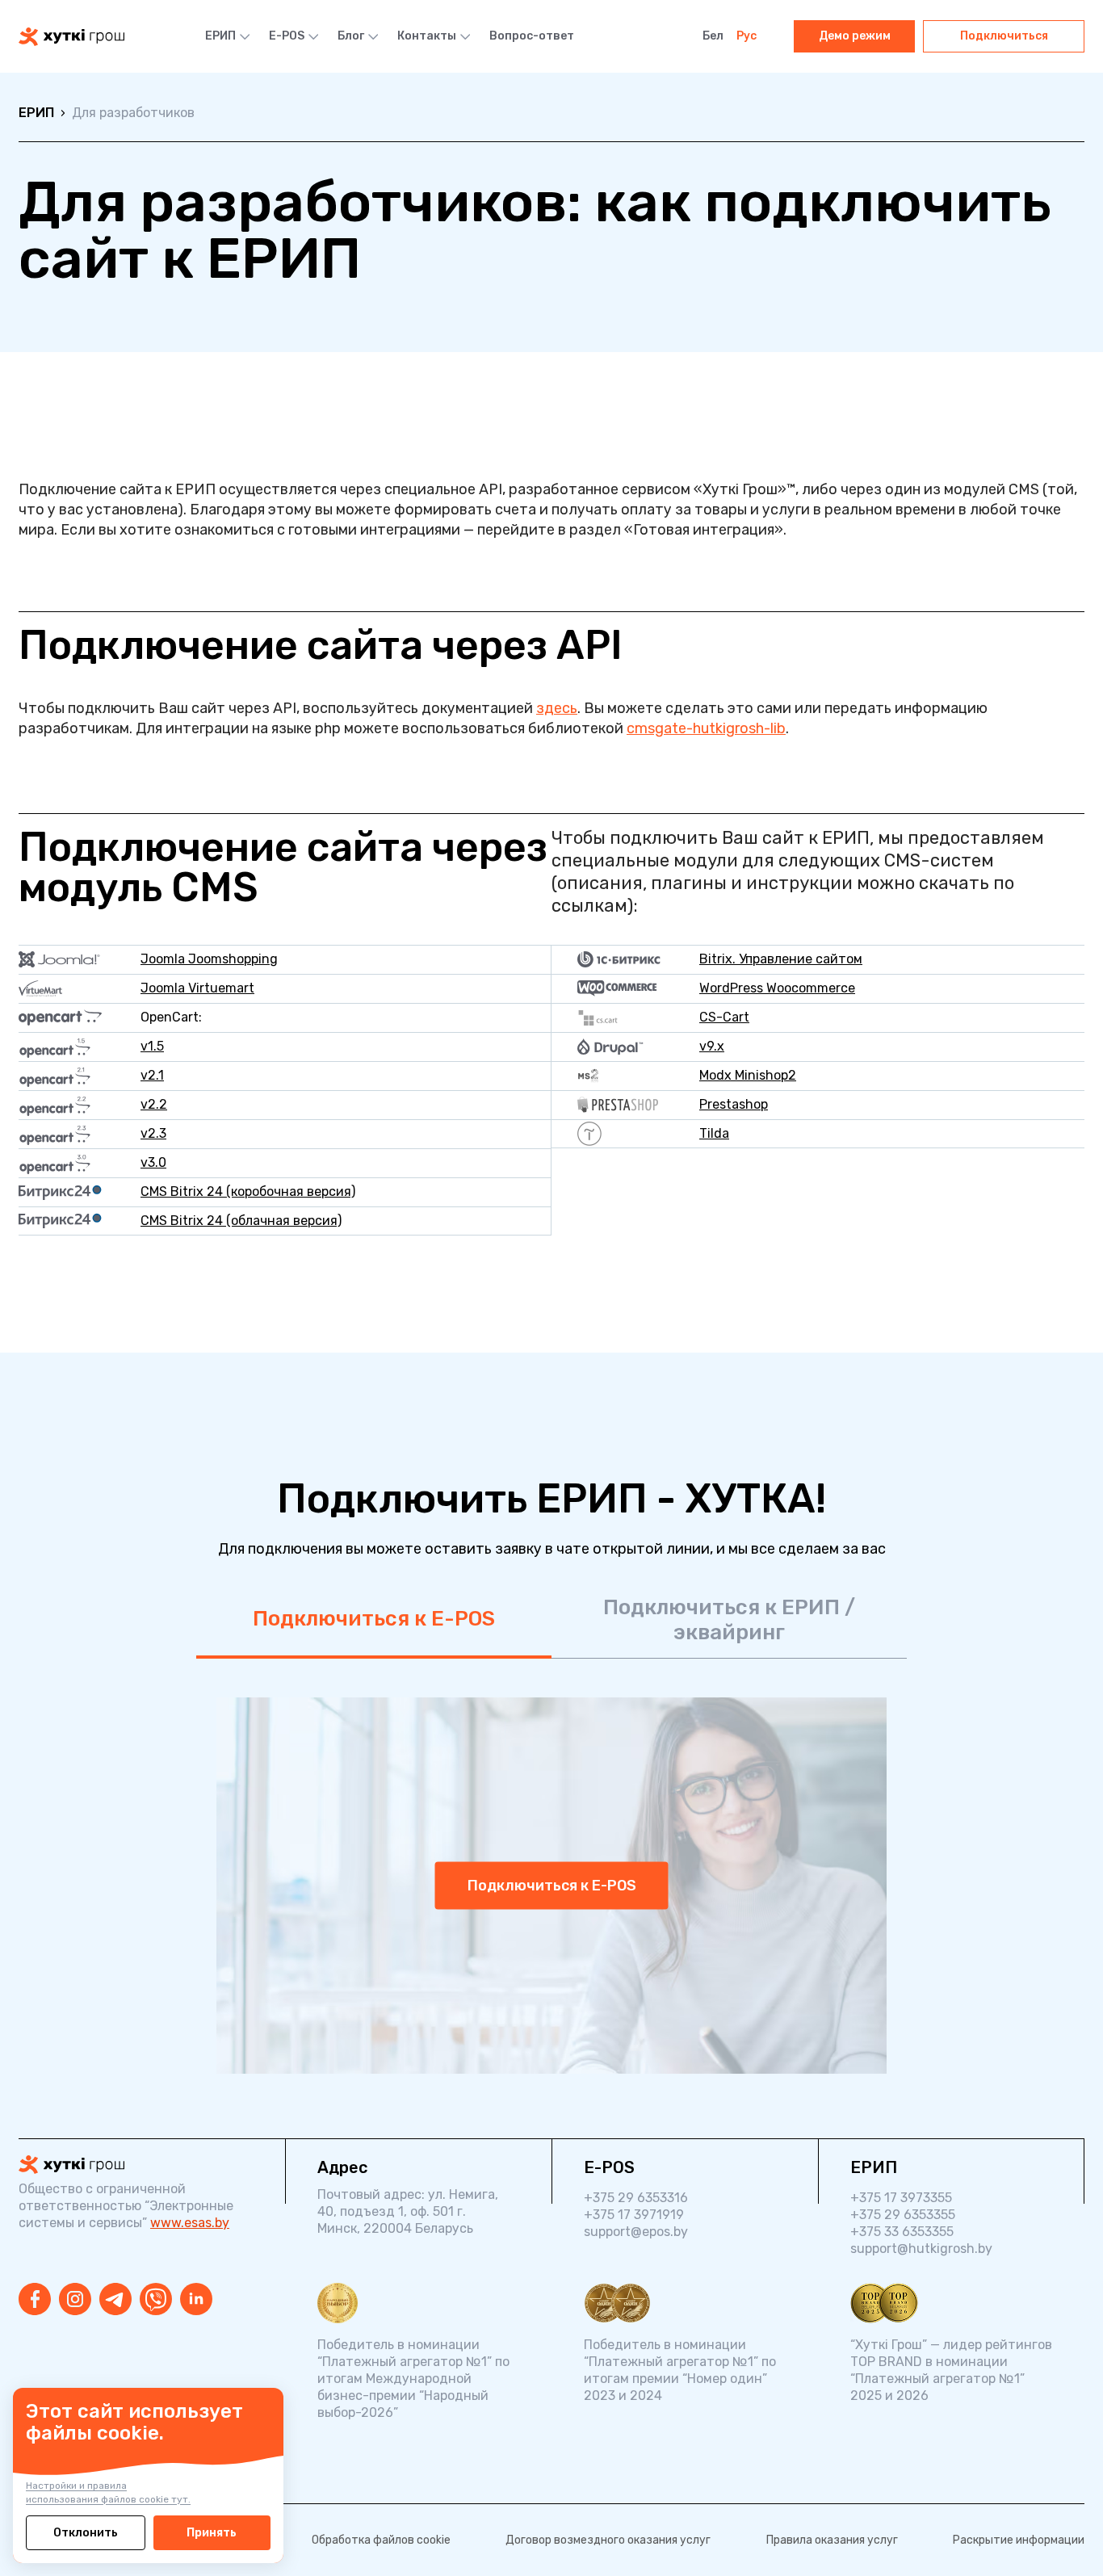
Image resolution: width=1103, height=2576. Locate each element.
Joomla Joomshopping (209, 959)
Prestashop (734, 1104)
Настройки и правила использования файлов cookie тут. (108, 2492)
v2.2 (154, 1104)
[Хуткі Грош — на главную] (71, 37)
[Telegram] (115, 2299)
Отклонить (86, 2533)
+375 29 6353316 (636, 2198)
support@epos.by (636, 2232)
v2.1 (152, 1075)
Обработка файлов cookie (381, 2540)
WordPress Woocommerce (777, 988)
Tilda (714, 1133)
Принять (212, 2533)
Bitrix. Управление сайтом (781, 959)
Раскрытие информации (1019, 2540)
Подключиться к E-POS (374, 1619)
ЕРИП (220, 36)
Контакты (427, 36)
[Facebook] (35, 2299)
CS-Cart (724, 1017)
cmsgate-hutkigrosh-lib (706, 728)
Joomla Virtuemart (197, 988)
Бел (713, 36)
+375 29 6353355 (903, 2215)
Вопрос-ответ (532, 36)
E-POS (287, 36)
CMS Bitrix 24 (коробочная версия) (248, 1192)
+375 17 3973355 (901, 2198)
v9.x (712, 1046)
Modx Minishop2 (748, 1075)
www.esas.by (190, 2223)
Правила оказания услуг (832, 2540)
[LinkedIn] (196, 2299)
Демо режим (855, 36)
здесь (557, 708)
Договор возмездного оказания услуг (608, 2540)
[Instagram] (75, 2299)
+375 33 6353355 (902, 2232)
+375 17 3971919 (634, 2215)
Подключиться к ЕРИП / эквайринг (729, 1620)
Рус (747, 36)
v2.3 (153, 1133)
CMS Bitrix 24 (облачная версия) (241, 1221)
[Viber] (156, 2299)
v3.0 (153, 1162)
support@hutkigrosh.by (921, 2249)
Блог (351, 36)
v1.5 (152, 1046)
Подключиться (1004, 36)
